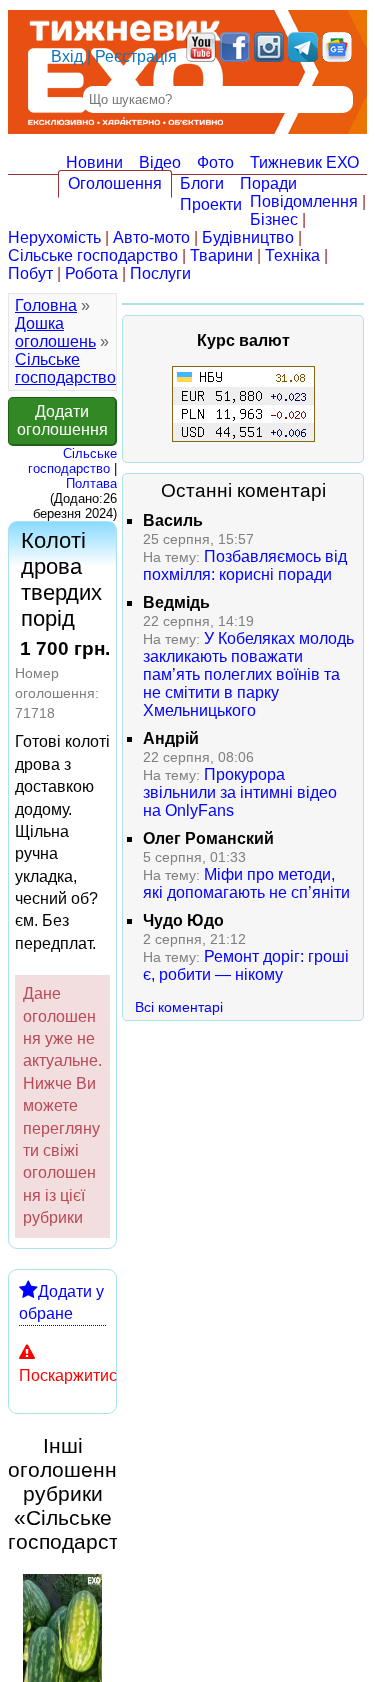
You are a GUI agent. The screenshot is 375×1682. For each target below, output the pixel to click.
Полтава (91, 483)
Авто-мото (151, 237)
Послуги (160, 273)
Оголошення (115, 183)
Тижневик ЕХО (304, 162)
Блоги (202, 183)
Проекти (211, 204)
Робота (91, 273)
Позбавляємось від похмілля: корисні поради (245, 565)
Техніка (292, 255)
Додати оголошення (62, 420)
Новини (94, 162)
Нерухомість (54, 237)
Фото (215, 162)
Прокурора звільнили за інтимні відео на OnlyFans (240, 792)
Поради (268, 183)
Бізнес (274, 219)
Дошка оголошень (55, 332)
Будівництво (248, 237)
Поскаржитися (72, 1375)
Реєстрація (136, 56)
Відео (160, 162)
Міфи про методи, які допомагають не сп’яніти (246, 883)
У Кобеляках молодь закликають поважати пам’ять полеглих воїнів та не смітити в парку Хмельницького (248, 674)
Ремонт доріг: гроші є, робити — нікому (246, 965)
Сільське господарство (93, 255)
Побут (30, 273)
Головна (46, 305)
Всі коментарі (179, 1007)
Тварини (221, 255)
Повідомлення (304, 201)
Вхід (67, 56)
